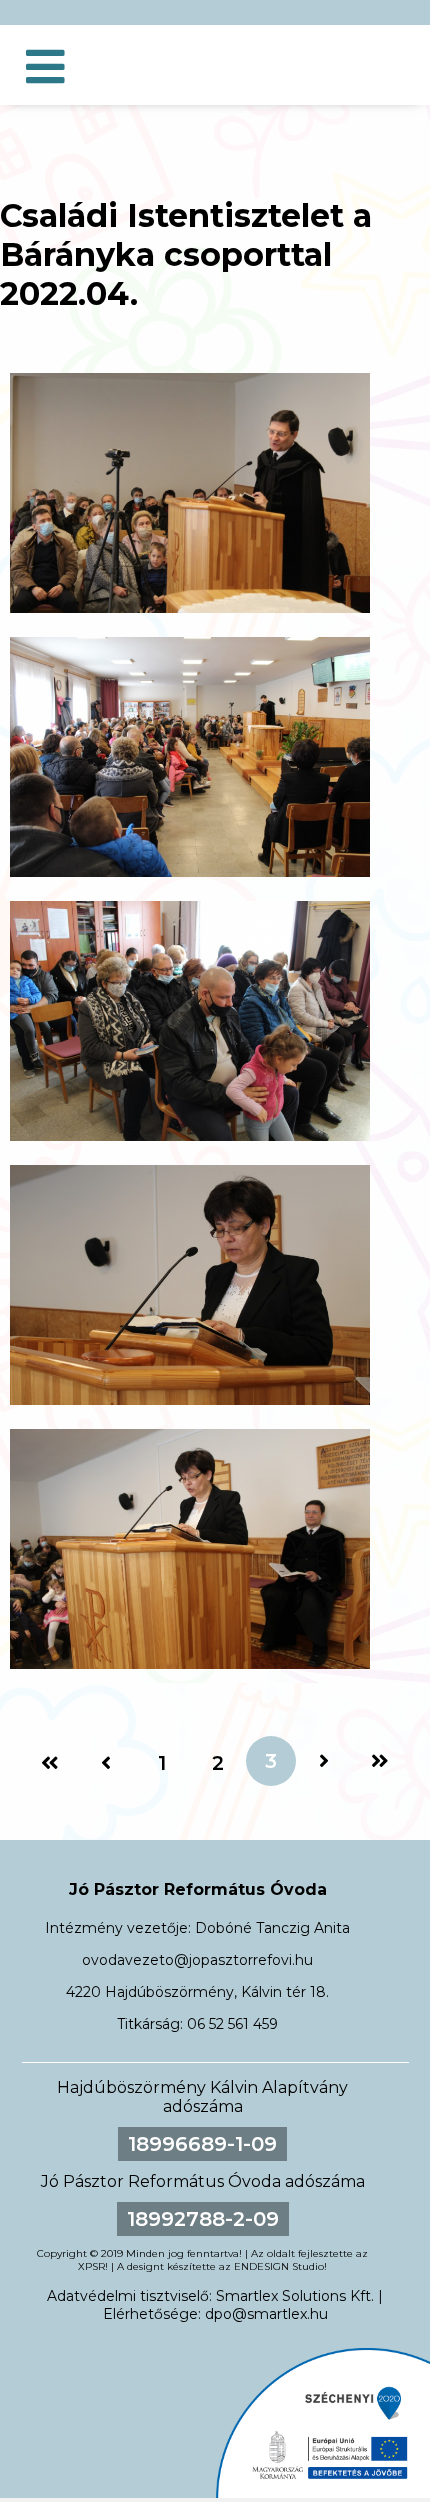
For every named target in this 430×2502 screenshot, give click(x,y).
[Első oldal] (50, 1763)
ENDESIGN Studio (279, 2266)
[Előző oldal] (106, 1763)
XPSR (91, 2266)
